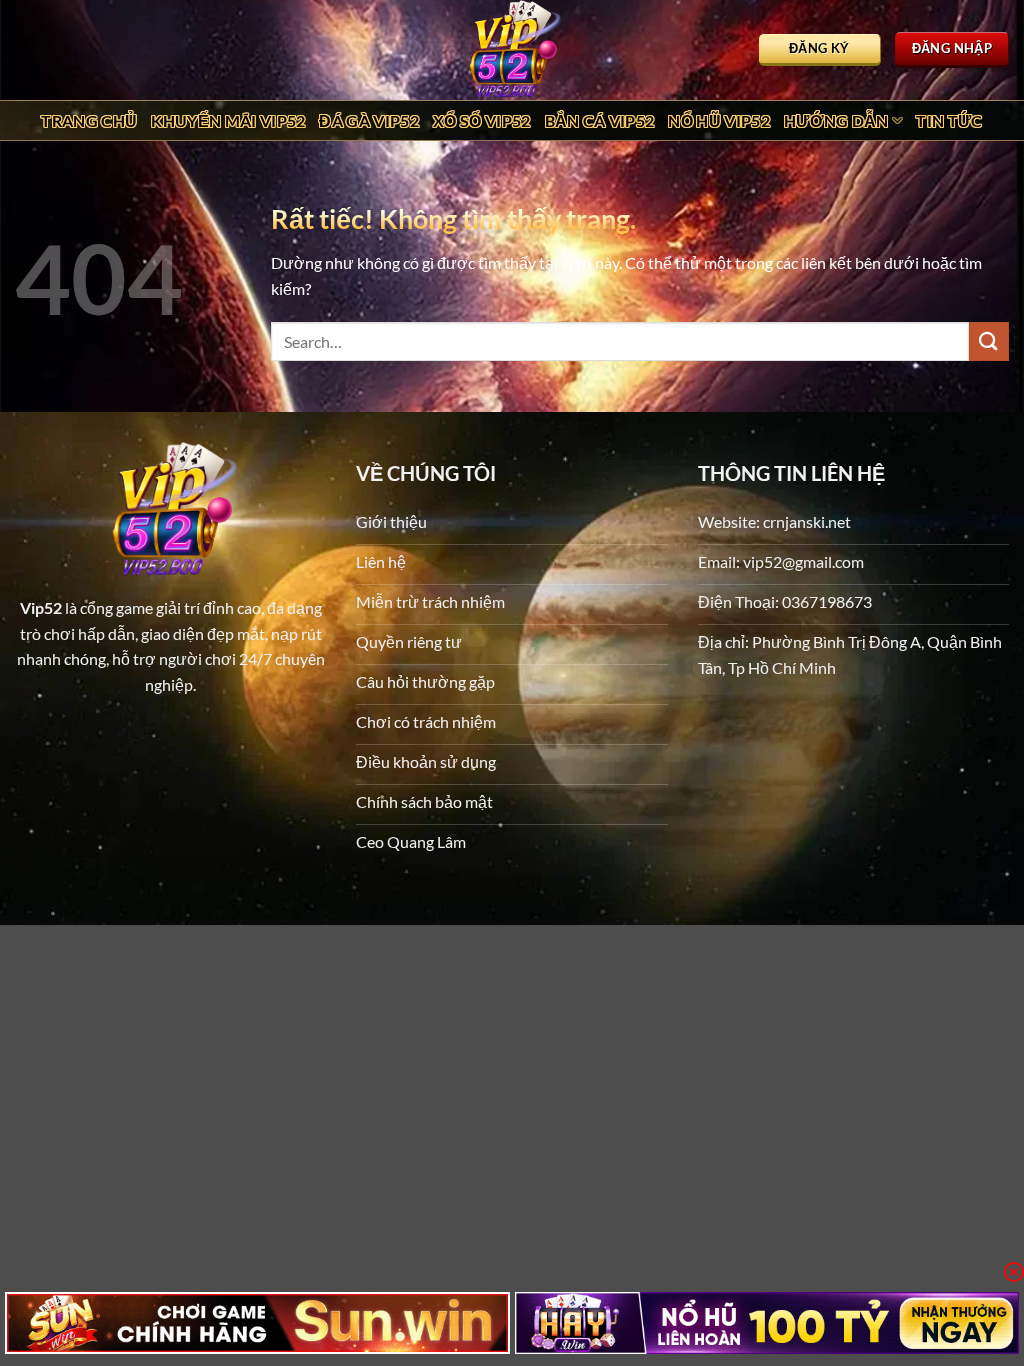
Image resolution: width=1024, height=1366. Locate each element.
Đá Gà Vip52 (369, 120)
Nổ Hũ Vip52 (719, 120)
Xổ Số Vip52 (482, 120)
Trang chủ (89, 120)
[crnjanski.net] (512, 50)
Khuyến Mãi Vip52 (228, 120)
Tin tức (949, 120)
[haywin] (767, 1323)
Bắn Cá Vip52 (600, 120)
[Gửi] (989, 341)
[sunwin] (257, 1323)
